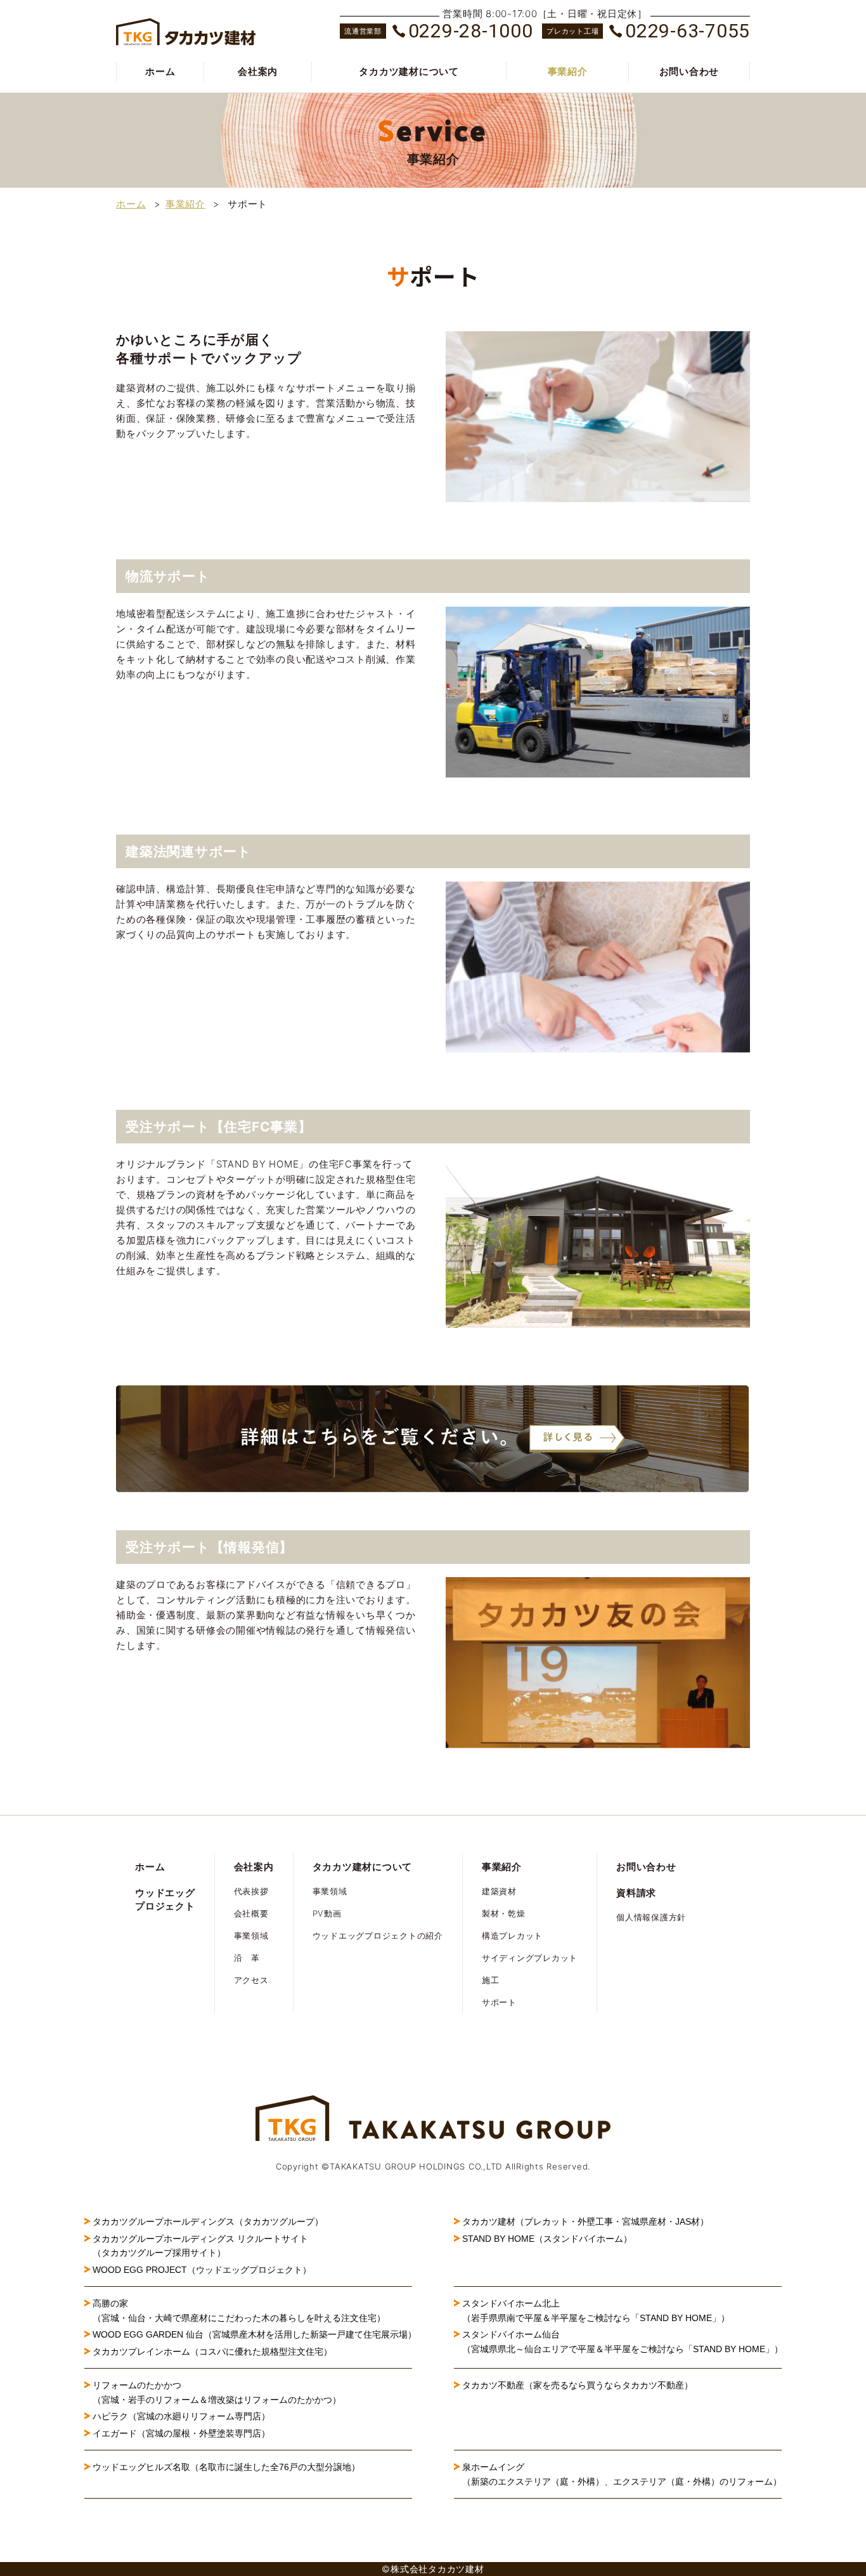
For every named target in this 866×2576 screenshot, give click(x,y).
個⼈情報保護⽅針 (651, 1917)
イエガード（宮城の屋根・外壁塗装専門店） (181, 2433)
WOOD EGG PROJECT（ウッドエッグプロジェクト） (202, 2270)
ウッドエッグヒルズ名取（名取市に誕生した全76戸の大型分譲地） (231, 2467)
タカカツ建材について (409, 71)
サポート (499, 2002)
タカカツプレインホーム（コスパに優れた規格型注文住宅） (212, 2352)
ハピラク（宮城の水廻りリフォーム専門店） (181, 2416)
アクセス (251, 1980)
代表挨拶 (251, 1891)
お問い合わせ (689, 71)
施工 (491, 1980)
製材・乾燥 (504, 1913)
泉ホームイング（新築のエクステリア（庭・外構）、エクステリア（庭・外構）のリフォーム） (622, 2474)
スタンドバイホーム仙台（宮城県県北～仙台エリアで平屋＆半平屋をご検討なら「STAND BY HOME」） (623, 2341)
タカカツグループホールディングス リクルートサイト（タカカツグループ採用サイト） (200, 2246)
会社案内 (258, 71)
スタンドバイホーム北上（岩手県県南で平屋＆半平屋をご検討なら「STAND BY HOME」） (596, 2310)
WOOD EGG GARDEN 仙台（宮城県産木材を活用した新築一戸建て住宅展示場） (255, 2334)
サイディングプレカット (530, 1958)
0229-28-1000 (471, 31)
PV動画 (327, 1913)
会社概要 (251, 1913)
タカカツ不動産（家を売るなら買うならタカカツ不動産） (578, 2385)
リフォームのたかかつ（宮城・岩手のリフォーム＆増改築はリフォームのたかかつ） (217, 2392)
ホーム (160, 71)
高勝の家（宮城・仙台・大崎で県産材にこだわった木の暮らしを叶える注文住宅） (239, 2310)
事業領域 (251, 1935)
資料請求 (636, 1893)
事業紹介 (568, 71)
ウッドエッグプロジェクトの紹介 (378, 1935)
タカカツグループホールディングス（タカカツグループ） (208, 2221)
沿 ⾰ (247, 1958)
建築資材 (499, 1891)
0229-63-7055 (688, 31)
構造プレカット (512, 1935)
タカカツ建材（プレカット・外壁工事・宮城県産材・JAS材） (585, 2221)
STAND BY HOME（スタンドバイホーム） (547, 2239)
